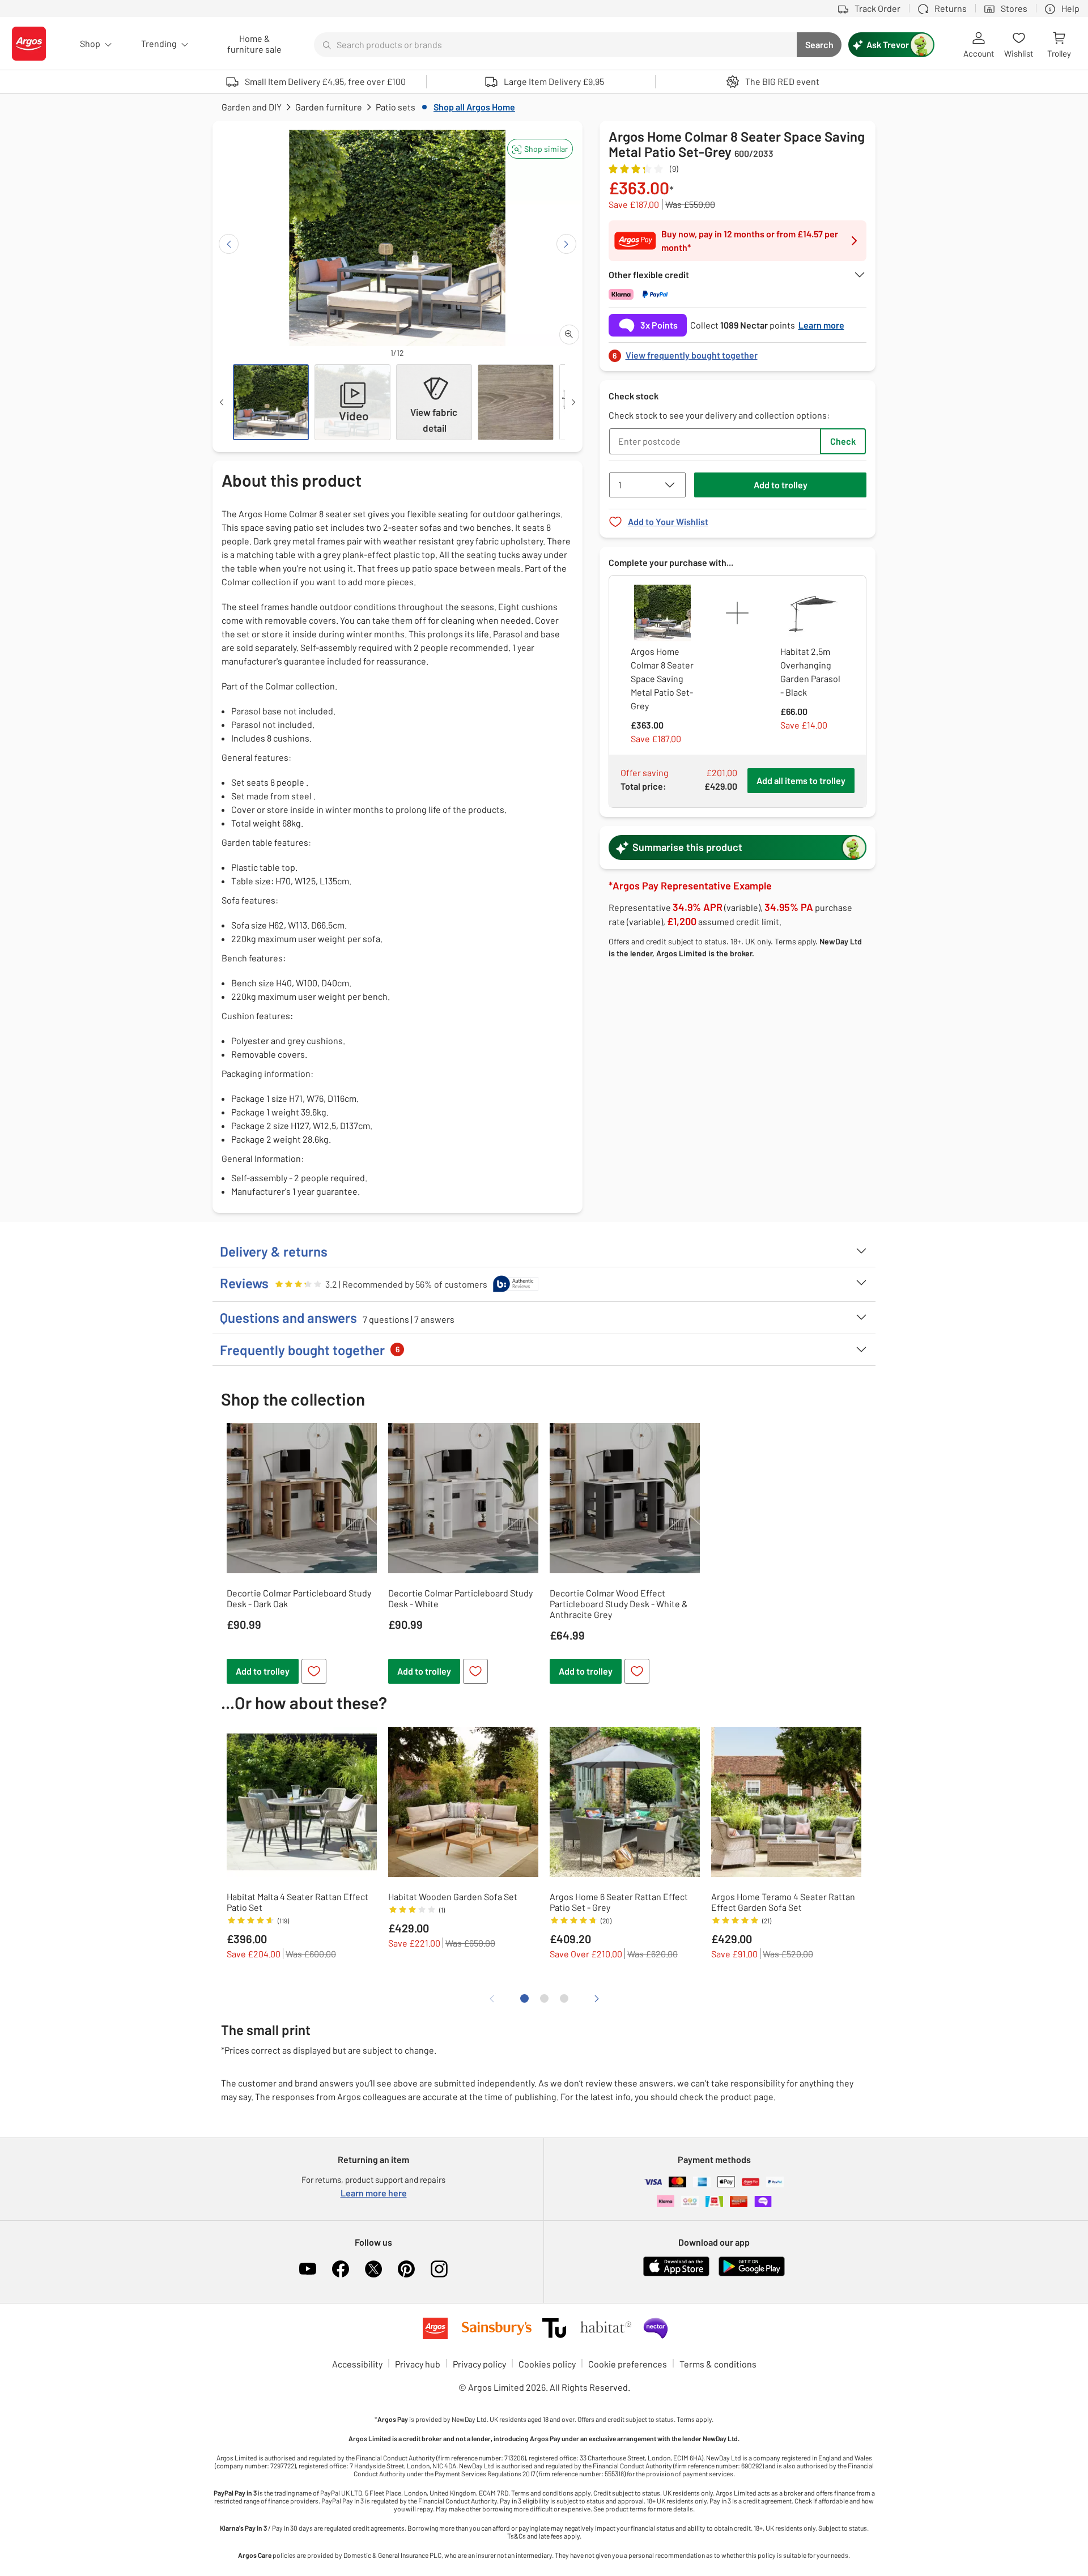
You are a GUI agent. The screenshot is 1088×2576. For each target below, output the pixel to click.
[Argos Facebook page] (341, 2269)
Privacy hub (418, 2364)
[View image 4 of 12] (516, 402)
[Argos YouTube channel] (308, 2269)
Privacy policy (479, 2364)
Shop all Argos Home (474, 107)
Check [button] (843, 441)
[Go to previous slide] (229, 244)
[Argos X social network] (373, 2269)
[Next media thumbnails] (573, 402)
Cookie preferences (628, 2364)
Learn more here (374, 2193)
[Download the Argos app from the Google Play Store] (752, 2274)
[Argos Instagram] (439, 2269)
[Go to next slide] (566, 244)
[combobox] (555, 45)
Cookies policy (547, 2364)
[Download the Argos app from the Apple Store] (676, 2274)
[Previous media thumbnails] (222, 402)
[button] (540, 149)
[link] (738, 352)
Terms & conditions (718, 2364)
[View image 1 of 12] (271, 402)
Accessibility (357, 2364)
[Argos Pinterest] (406, 2269)
